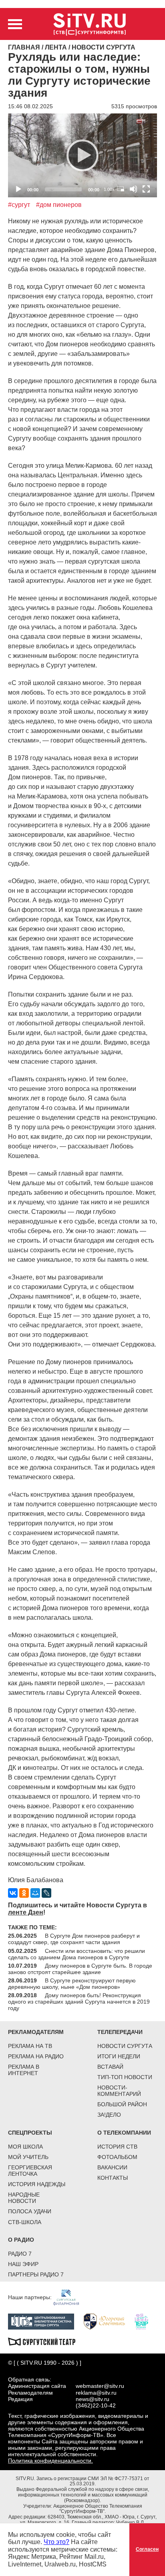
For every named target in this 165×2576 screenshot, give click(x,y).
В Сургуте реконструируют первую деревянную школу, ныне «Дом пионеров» (72, 1984)
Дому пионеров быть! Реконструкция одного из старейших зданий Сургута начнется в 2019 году (79, 2002)
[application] (82, 155)
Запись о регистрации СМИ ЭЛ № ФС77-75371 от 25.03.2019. (93, 2481)
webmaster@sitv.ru (100, 2386)
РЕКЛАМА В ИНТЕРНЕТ (24, 2070)
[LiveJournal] (46, 1893)
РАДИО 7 (20, 2254)
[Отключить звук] (133, 189)
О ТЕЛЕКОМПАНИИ (124, 2133)
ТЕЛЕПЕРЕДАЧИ (120, 2032)
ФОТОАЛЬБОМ (117, 2157)
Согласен (147, 2549)
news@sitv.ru (93, 2399)
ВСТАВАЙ (110, 2067)
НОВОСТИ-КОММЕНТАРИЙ (119, 2091)
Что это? (56, 2542)
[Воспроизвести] (82, 155)
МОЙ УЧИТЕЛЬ (28, 2157)
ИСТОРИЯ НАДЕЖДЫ (37, 2184)
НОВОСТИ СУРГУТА (125, 2046)
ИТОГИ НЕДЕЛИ (119, 2056)
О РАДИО (21, 2240)
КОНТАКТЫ (113, 2178)
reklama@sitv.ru (96, 2393)
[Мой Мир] (35, 1893)
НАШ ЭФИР (23, 2264)
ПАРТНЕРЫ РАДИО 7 (36, 2274)
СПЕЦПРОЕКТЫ (30, 2133)
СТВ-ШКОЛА (25, 2222)
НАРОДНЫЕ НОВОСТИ (24, 2198)
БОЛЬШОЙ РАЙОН (122, 2104)
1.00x (109, 189)
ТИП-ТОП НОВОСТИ (125, 2077)
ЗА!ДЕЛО (109, 2115)
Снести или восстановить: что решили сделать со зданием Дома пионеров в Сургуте (76, 1954)
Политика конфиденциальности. (50, 2461)
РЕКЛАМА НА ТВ (30, 2046)
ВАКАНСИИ (112, 2167)
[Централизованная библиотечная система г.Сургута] (45, 2321)
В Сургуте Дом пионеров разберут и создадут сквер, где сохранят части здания (74, 1939)
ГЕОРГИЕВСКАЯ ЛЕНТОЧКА (30, 2171)
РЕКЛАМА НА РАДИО (36, 2056)
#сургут (19, 205)
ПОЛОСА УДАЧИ (30, 2211)
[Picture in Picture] (121, 189)
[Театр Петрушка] (145, 2321)
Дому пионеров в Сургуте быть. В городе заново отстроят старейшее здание (80, 1969)
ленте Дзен (26, 1912)
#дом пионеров (59, 205)
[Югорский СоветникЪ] (108, 2321)
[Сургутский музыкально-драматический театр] (46, 2341)
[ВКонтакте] (13, 1893)
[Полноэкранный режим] (146, 189)
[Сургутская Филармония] (70, 2297)
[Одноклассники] (24, 1893)
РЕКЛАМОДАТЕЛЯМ (36, 2032)
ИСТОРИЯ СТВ (117, 2147)
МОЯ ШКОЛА (25, 2147)
